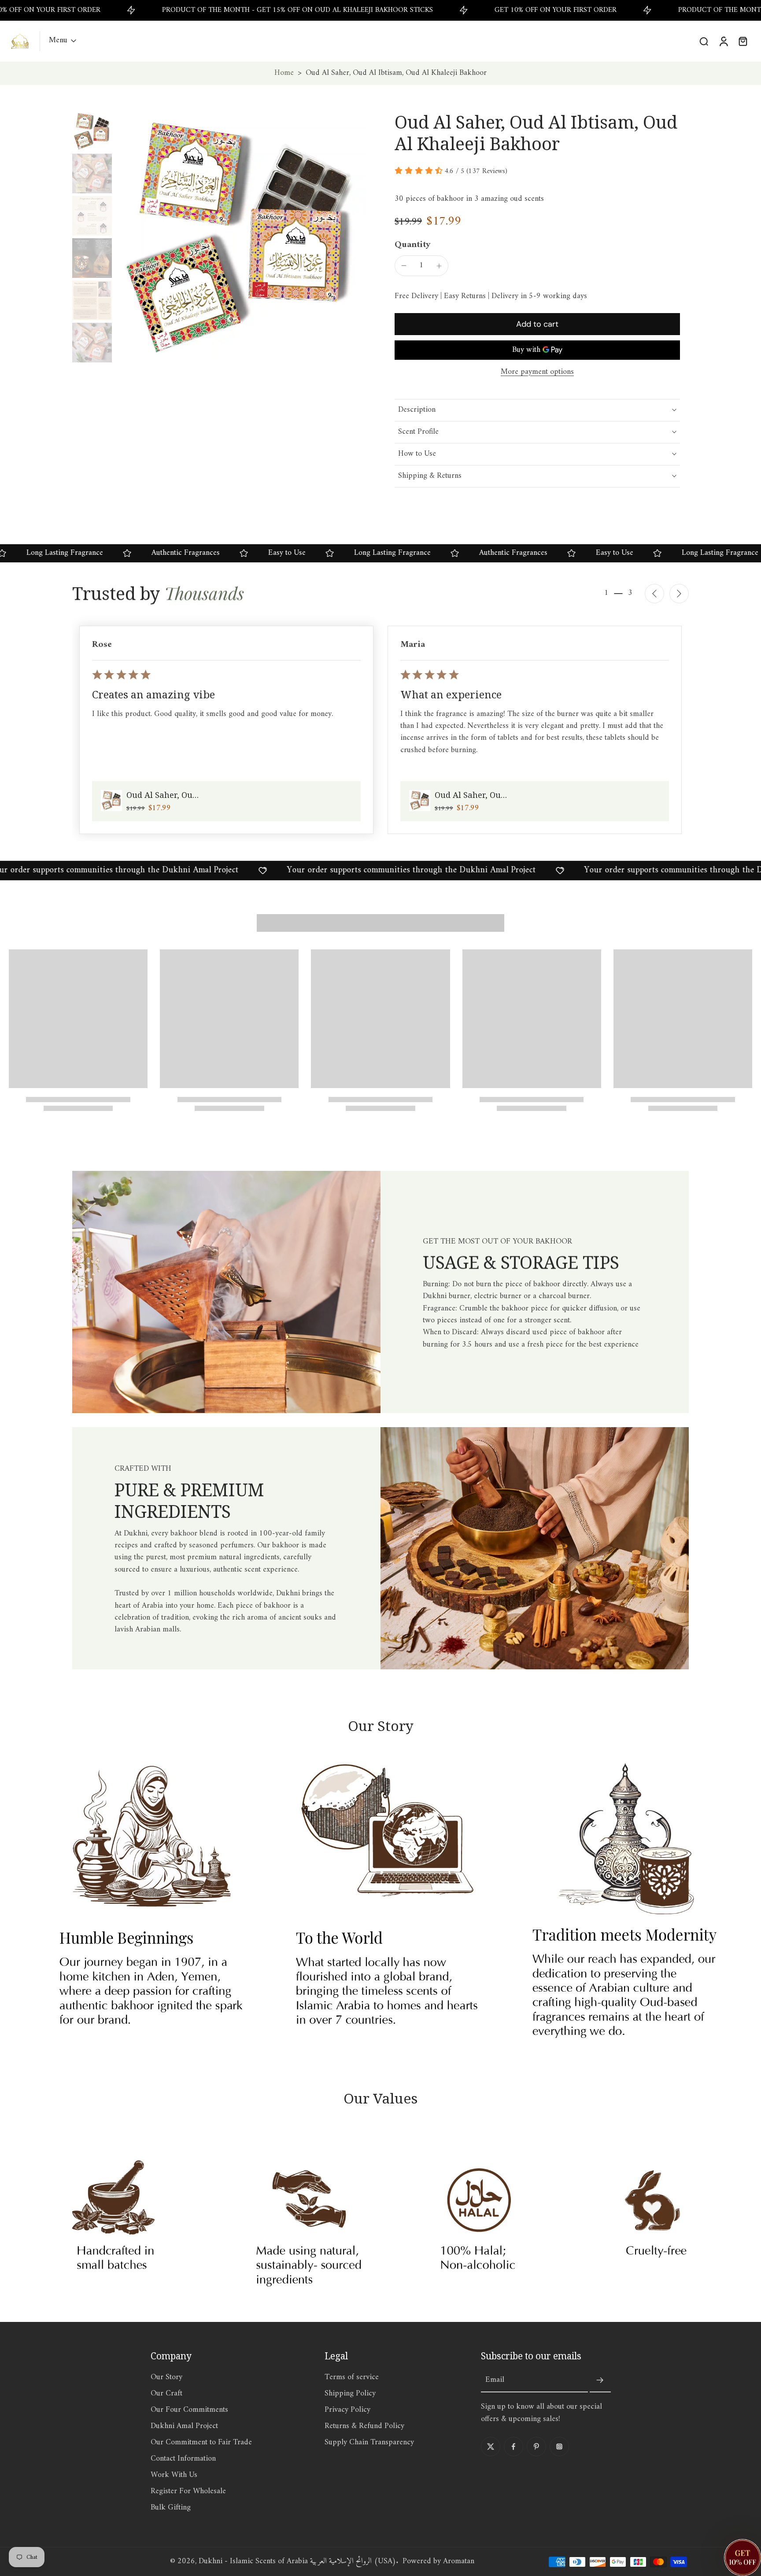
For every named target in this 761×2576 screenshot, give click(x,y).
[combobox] (293, 1386)
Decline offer (381, 1430)
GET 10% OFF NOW (380, 1412)
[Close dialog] (501, 1200)
